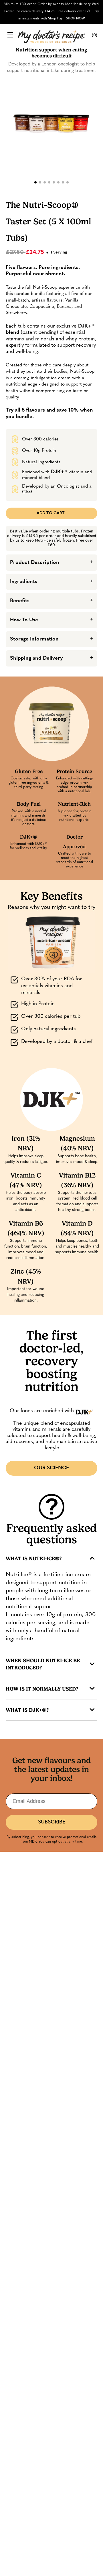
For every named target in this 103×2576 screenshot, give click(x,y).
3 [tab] (45, 182)
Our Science (51, 1468)
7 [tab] (63, 182)
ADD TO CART (51, 513)
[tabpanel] (51, 119)
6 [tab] (58, 182)
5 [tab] (54, 182)
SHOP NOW (75, 19)
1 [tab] (35, 182)
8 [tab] (68, 182)
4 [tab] (49, 182)
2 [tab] (40, 182)
